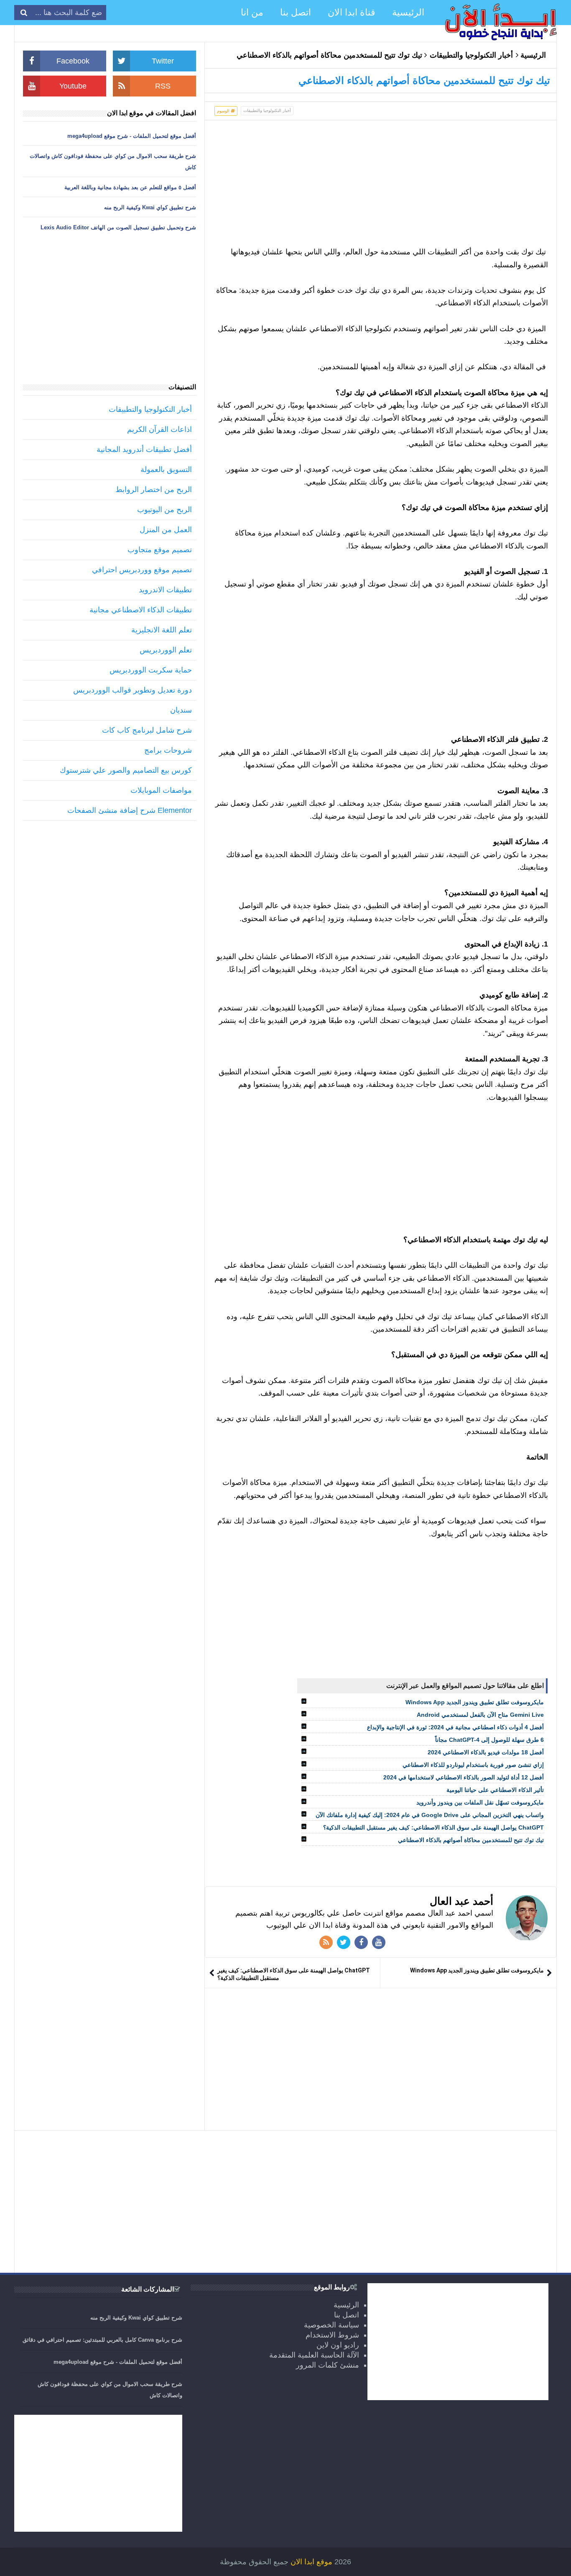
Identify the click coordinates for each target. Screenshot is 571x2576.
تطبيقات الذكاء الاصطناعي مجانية (141, 610)
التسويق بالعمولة (166, 470)
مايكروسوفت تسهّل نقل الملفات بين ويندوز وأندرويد (480, 1802)
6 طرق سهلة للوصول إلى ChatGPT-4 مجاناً (489, 1740)
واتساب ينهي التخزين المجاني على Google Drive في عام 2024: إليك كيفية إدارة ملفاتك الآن (430, 1815)
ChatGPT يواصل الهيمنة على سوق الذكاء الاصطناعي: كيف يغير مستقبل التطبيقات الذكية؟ (433, 1827)
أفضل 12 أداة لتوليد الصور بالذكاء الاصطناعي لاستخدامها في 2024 (464, 1777)
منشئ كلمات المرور (328, 2365)
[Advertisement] (381, 187)
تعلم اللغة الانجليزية (162, 630)
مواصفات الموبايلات (161, 790)
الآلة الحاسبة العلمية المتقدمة (314, 2355)
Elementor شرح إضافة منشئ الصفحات (130, 810)
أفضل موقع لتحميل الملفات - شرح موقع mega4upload (132, 136)
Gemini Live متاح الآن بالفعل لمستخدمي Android (480, 1715)
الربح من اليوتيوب (164, 510)
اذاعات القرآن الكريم (159, 429)
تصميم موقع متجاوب (160, 550)
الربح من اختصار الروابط (154, 490)
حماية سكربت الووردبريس (151, 670)
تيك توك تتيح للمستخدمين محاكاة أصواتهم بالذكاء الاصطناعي (471, 1840)
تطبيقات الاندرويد (165, 590)
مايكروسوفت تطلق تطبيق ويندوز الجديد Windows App (475, 1702)
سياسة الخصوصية (331, 2325)
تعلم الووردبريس (166, 650)
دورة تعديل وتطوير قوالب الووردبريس (133, 690)
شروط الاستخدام (332, 2335)
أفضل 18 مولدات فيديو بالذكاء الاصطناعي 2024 (486, 1752)
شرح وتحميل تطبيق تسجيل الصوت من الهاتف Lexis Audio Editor (118, 227)
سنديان (181, 710)
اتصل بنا (347, 2315)
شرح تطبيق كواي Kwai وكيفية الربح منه (150, 207)
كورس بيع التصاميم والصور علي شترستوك (126, 770)
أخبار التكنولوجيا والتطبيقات (471, 55)
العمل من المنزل (166, 530)
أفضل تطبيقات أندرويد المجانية (144, 449)
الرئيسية (533, 55)
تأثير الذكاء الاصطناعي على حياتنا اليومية (495, 1790)
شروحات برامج (168, 750)
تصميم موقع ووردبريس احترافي (142, 570)
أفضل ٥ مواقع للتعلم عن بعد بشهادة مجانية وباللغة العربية (130, 187)
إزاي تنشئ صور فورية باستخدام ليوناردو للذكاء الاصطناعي (473, 1765)
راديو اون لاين (338, 2345)
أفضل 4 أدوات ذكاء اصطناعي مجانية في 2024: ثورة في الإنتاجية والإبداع (455, 1727)
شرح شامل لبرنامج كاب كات (147, 730)
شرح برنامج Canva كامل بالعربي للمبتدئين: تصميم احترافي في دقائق (102, 2340)
